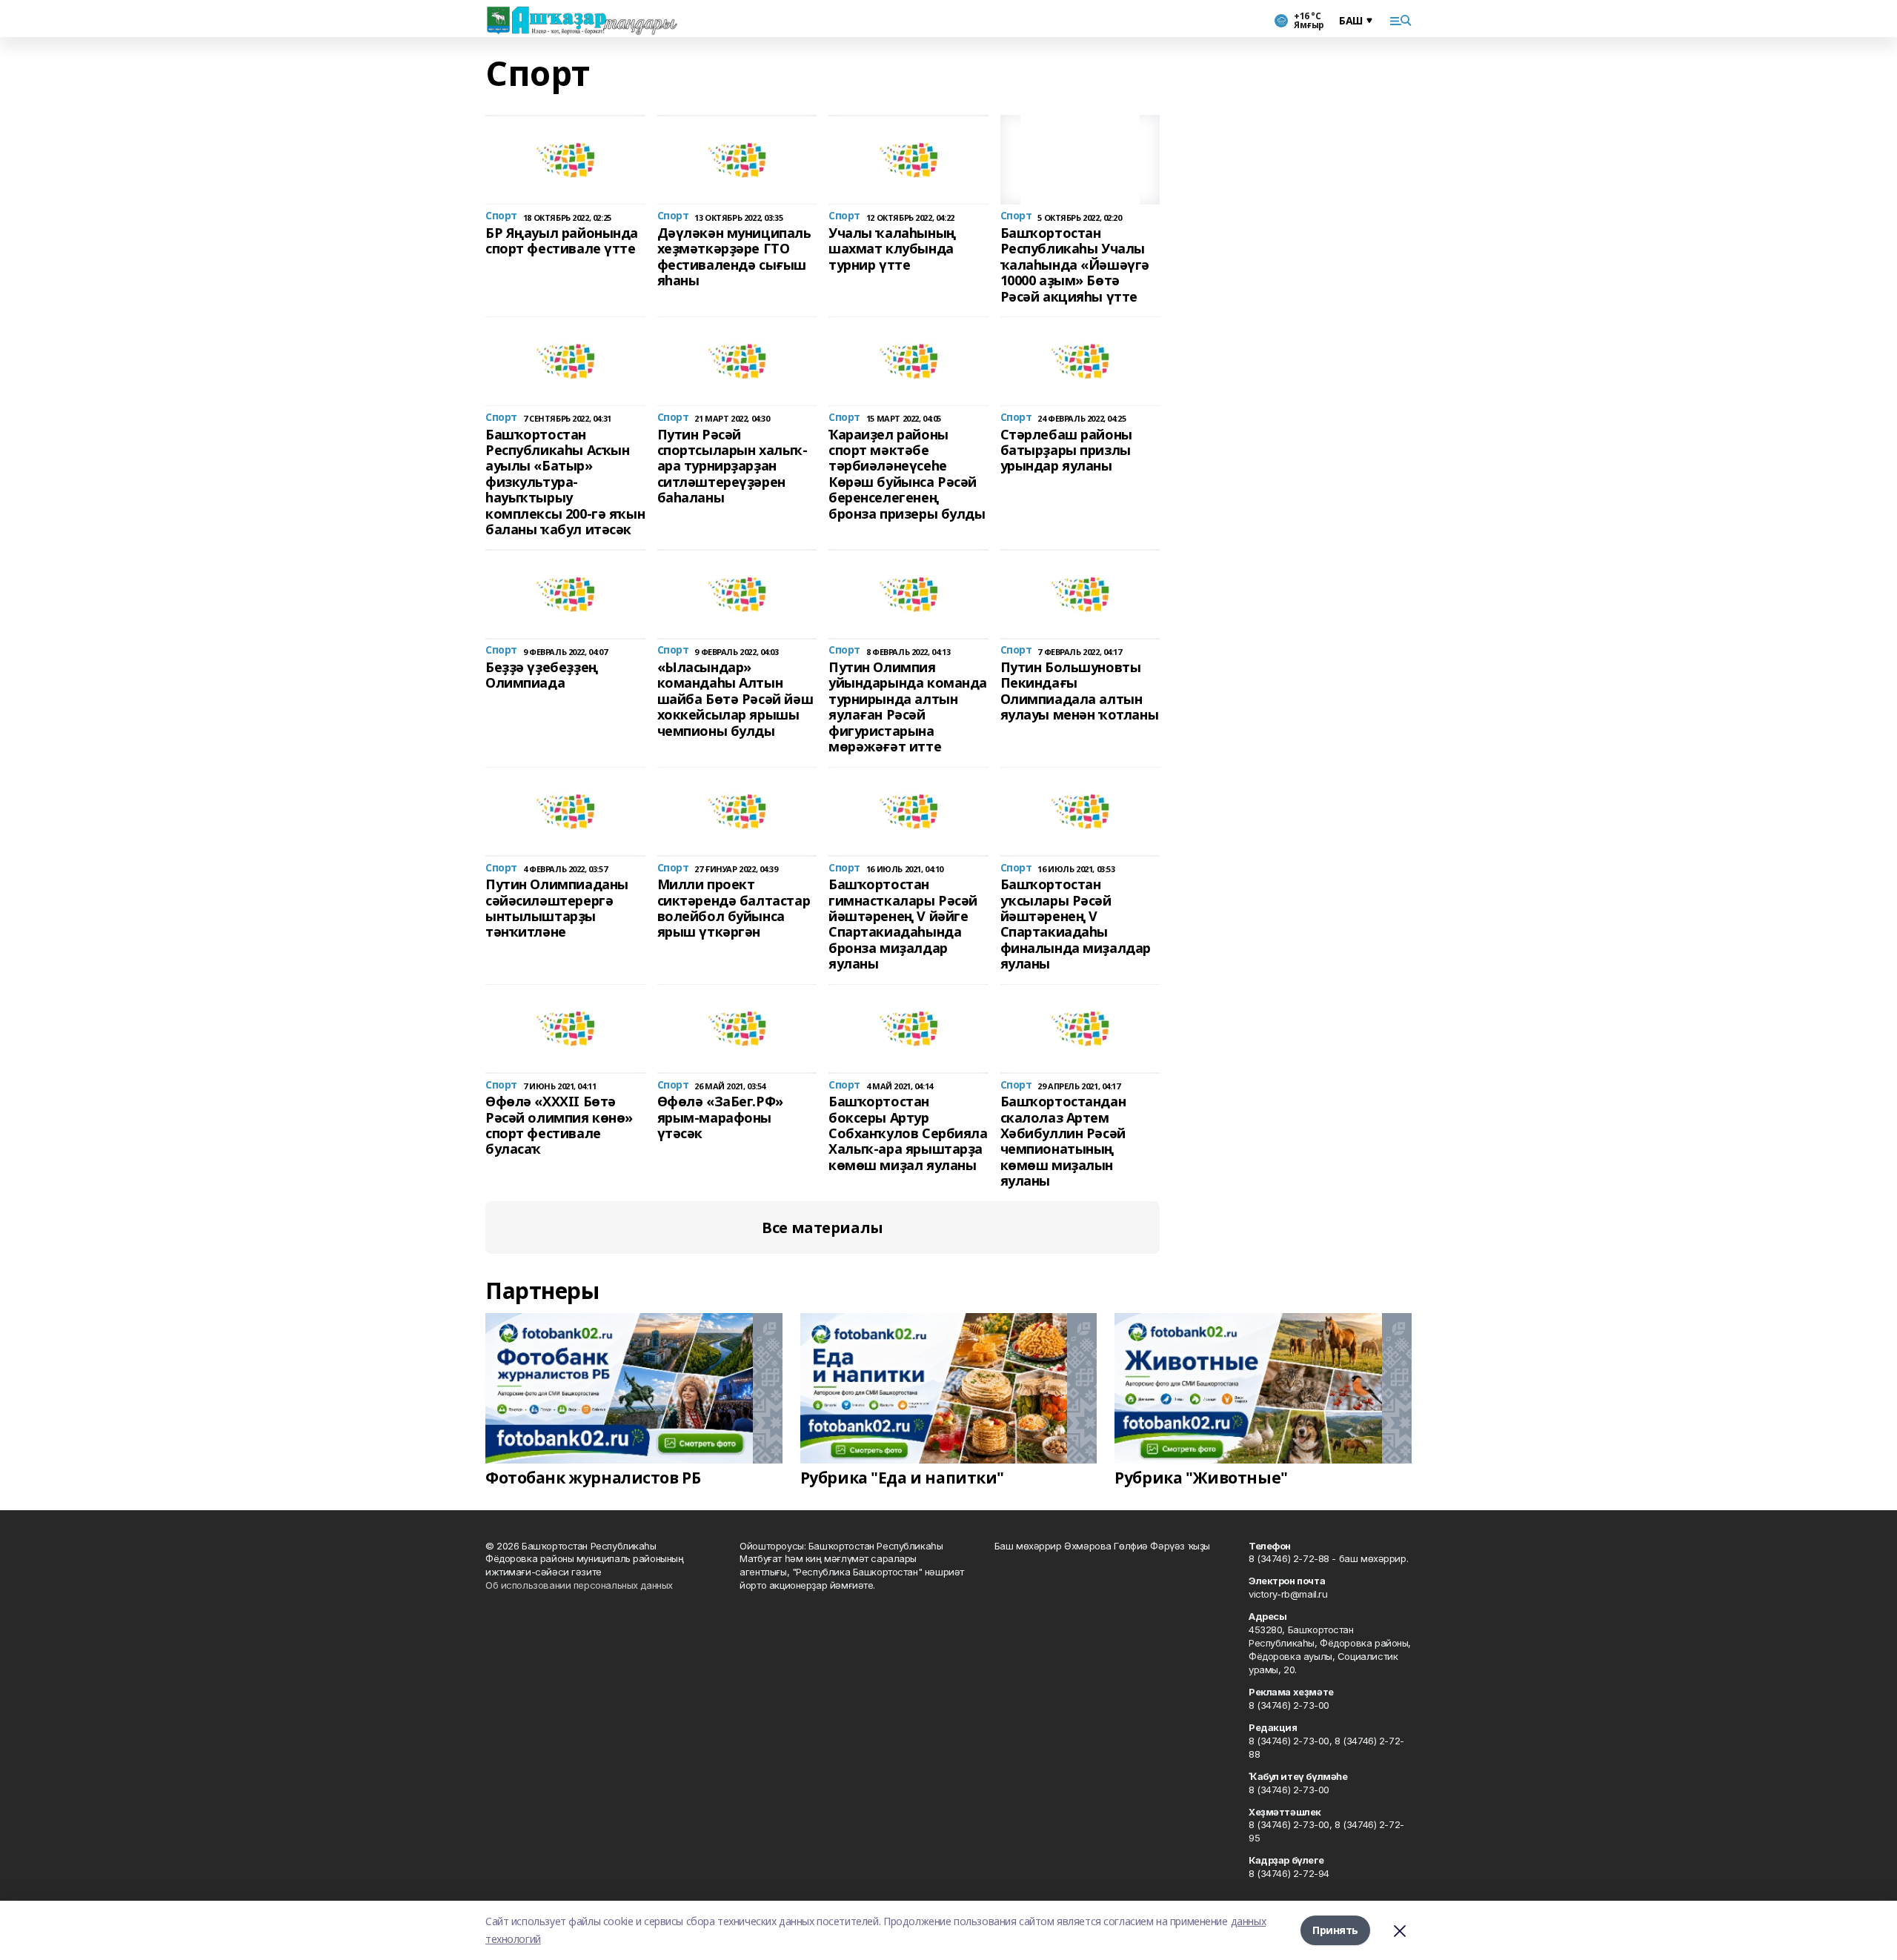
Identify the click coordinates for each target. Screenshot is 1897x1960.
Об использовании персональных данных (579, 1585)
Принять (1335, 1930)
